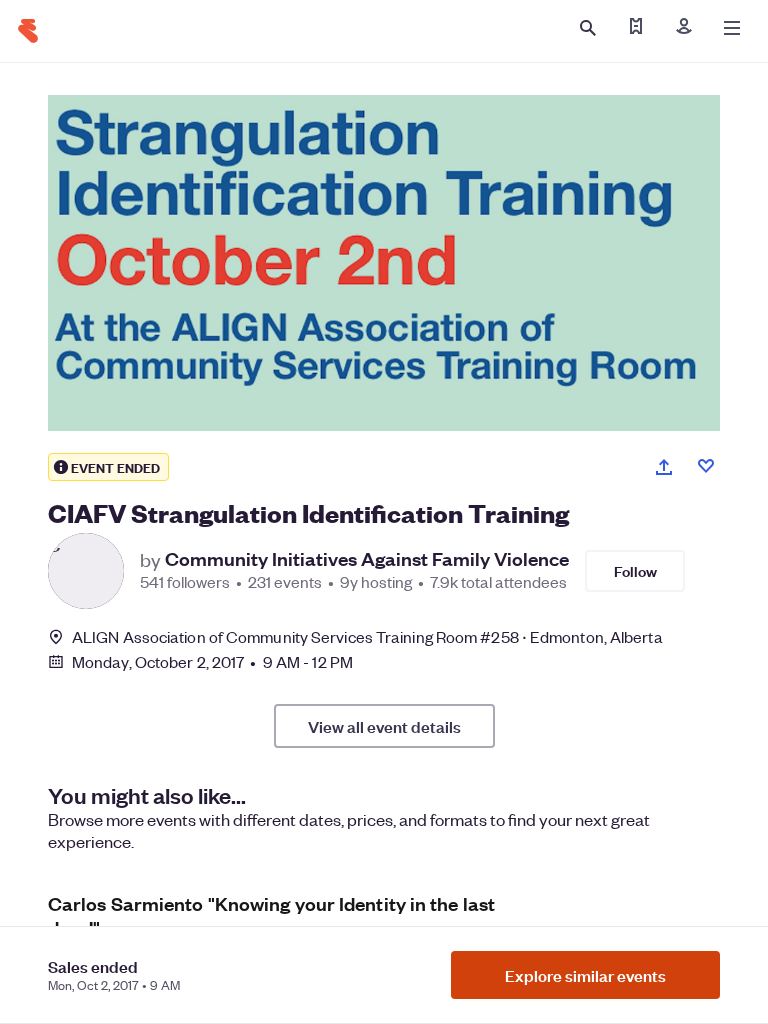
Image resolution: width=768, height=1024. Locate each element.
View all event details (384, 726)
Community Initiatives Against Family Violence (367, 559)
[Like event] (706, 466)
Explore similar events (585, 975)
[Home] (28, 31)
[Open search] (588, 28)
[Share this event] (664, 467)
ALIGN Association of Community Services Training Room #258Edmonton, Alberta (367, 636)
